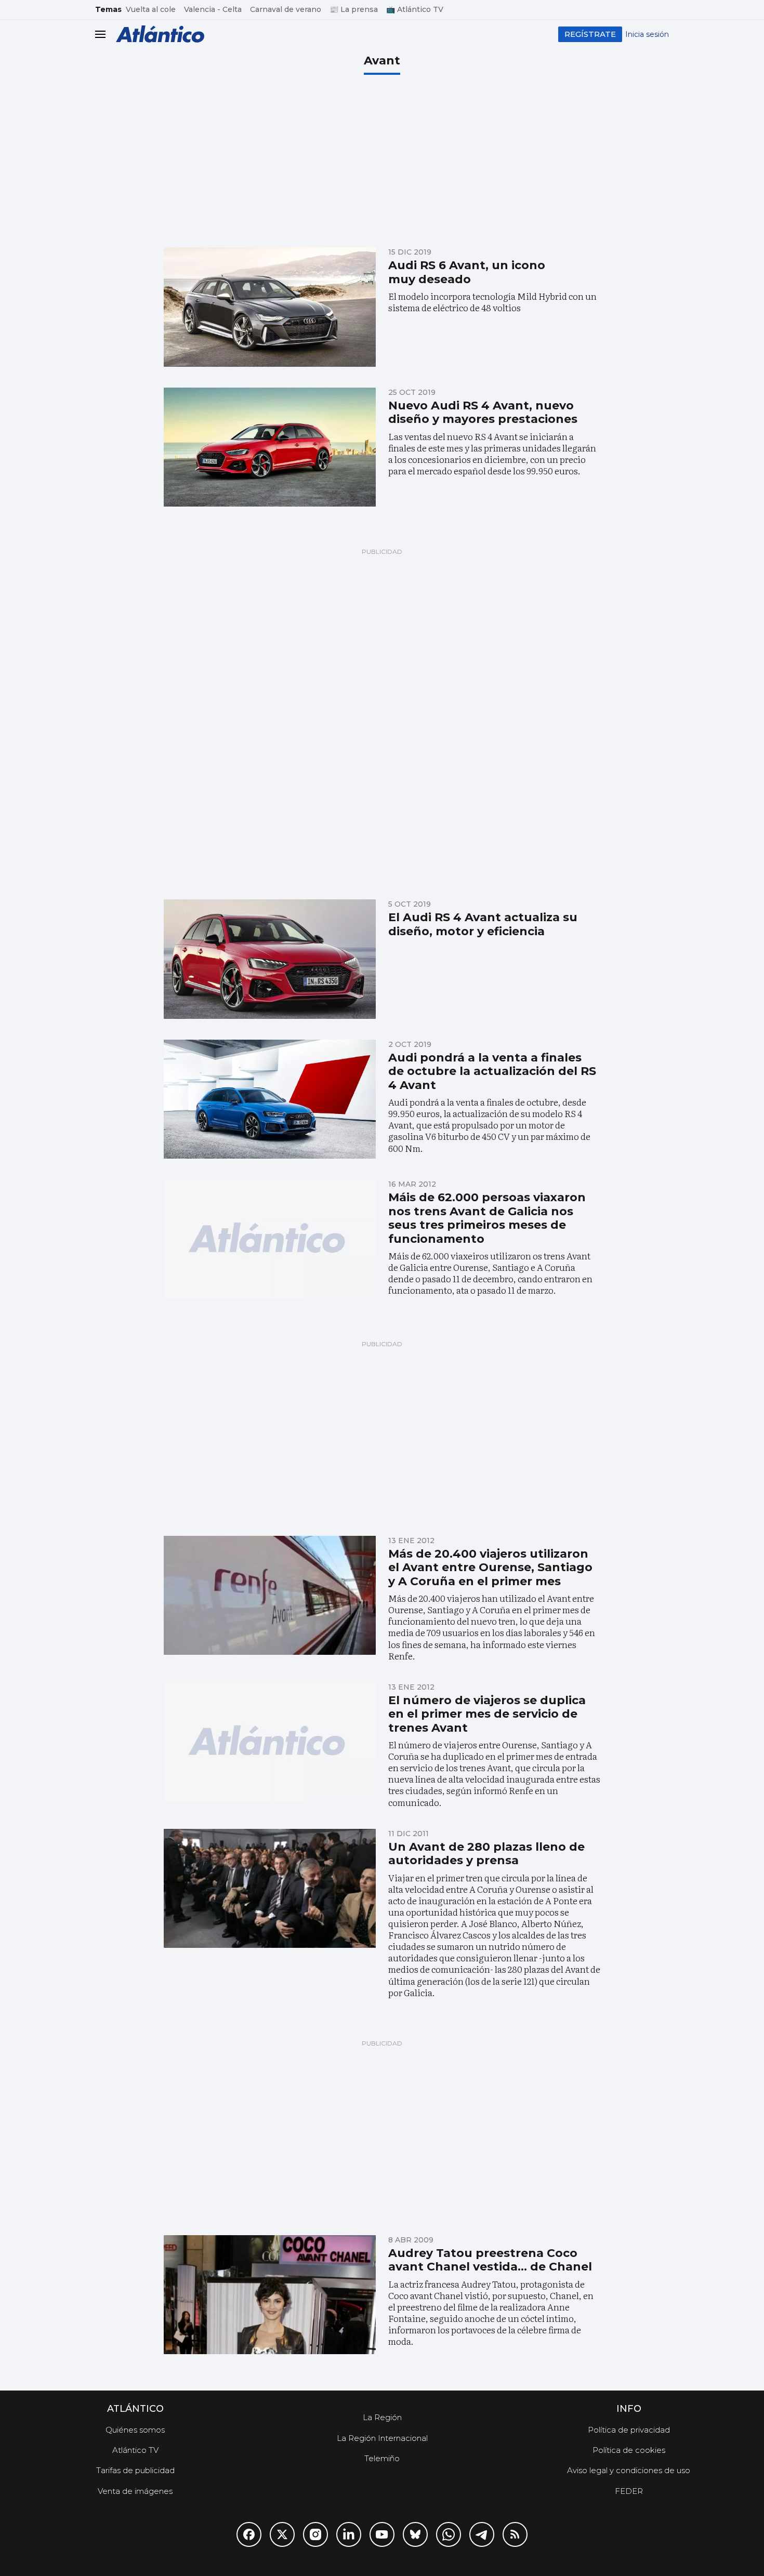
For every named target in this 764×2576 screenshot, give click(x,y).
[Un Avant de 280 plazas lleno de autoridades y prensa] (270, 1889)
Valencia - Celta (213, 9)
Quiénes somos (135, 2430)
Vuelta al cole (151, 9)
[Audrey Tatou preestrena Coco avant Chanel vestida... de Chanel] (270, 2295)
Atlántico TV (135, 2450)
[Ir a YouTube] (382, 2534)
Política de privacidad (629, 2430)
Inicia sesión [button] (647, 34)
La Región (382, 2417)
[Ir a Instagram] (315, 2534)
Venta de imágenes (135, 2491)
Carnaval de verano (286, 9)
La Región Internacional (382, 2438)
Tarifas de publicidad (135, 2470)
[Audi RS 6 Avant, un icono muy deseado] (270, 307)
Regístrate (590, 34)
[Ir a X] (282, 2534)
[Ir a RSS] (515, 2534)
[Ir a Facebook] (249, 2534)
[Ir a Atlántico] (160, 34)
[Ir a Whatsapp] (449, 2534)
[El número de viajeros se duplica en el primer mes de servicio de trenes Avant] (270, 1742)
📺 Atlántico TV (415, 9)
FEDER (629, 2491)
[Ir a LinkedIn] (349, 2534)
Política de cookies (629, 2450)
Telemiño (382, 2458)
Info (629, 2409)
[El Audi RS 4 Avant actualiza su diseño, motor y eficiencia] (270, 959)
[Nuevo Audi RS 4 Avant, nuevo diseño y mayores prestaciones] (270, 447)
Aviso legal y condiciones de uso (629, 2470)
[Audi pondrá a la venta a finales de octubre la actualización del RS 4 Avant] (270, 1099)
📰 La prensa (354, 9)
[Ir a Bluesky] (415, 2534)
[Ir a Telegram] (482, 2534)
